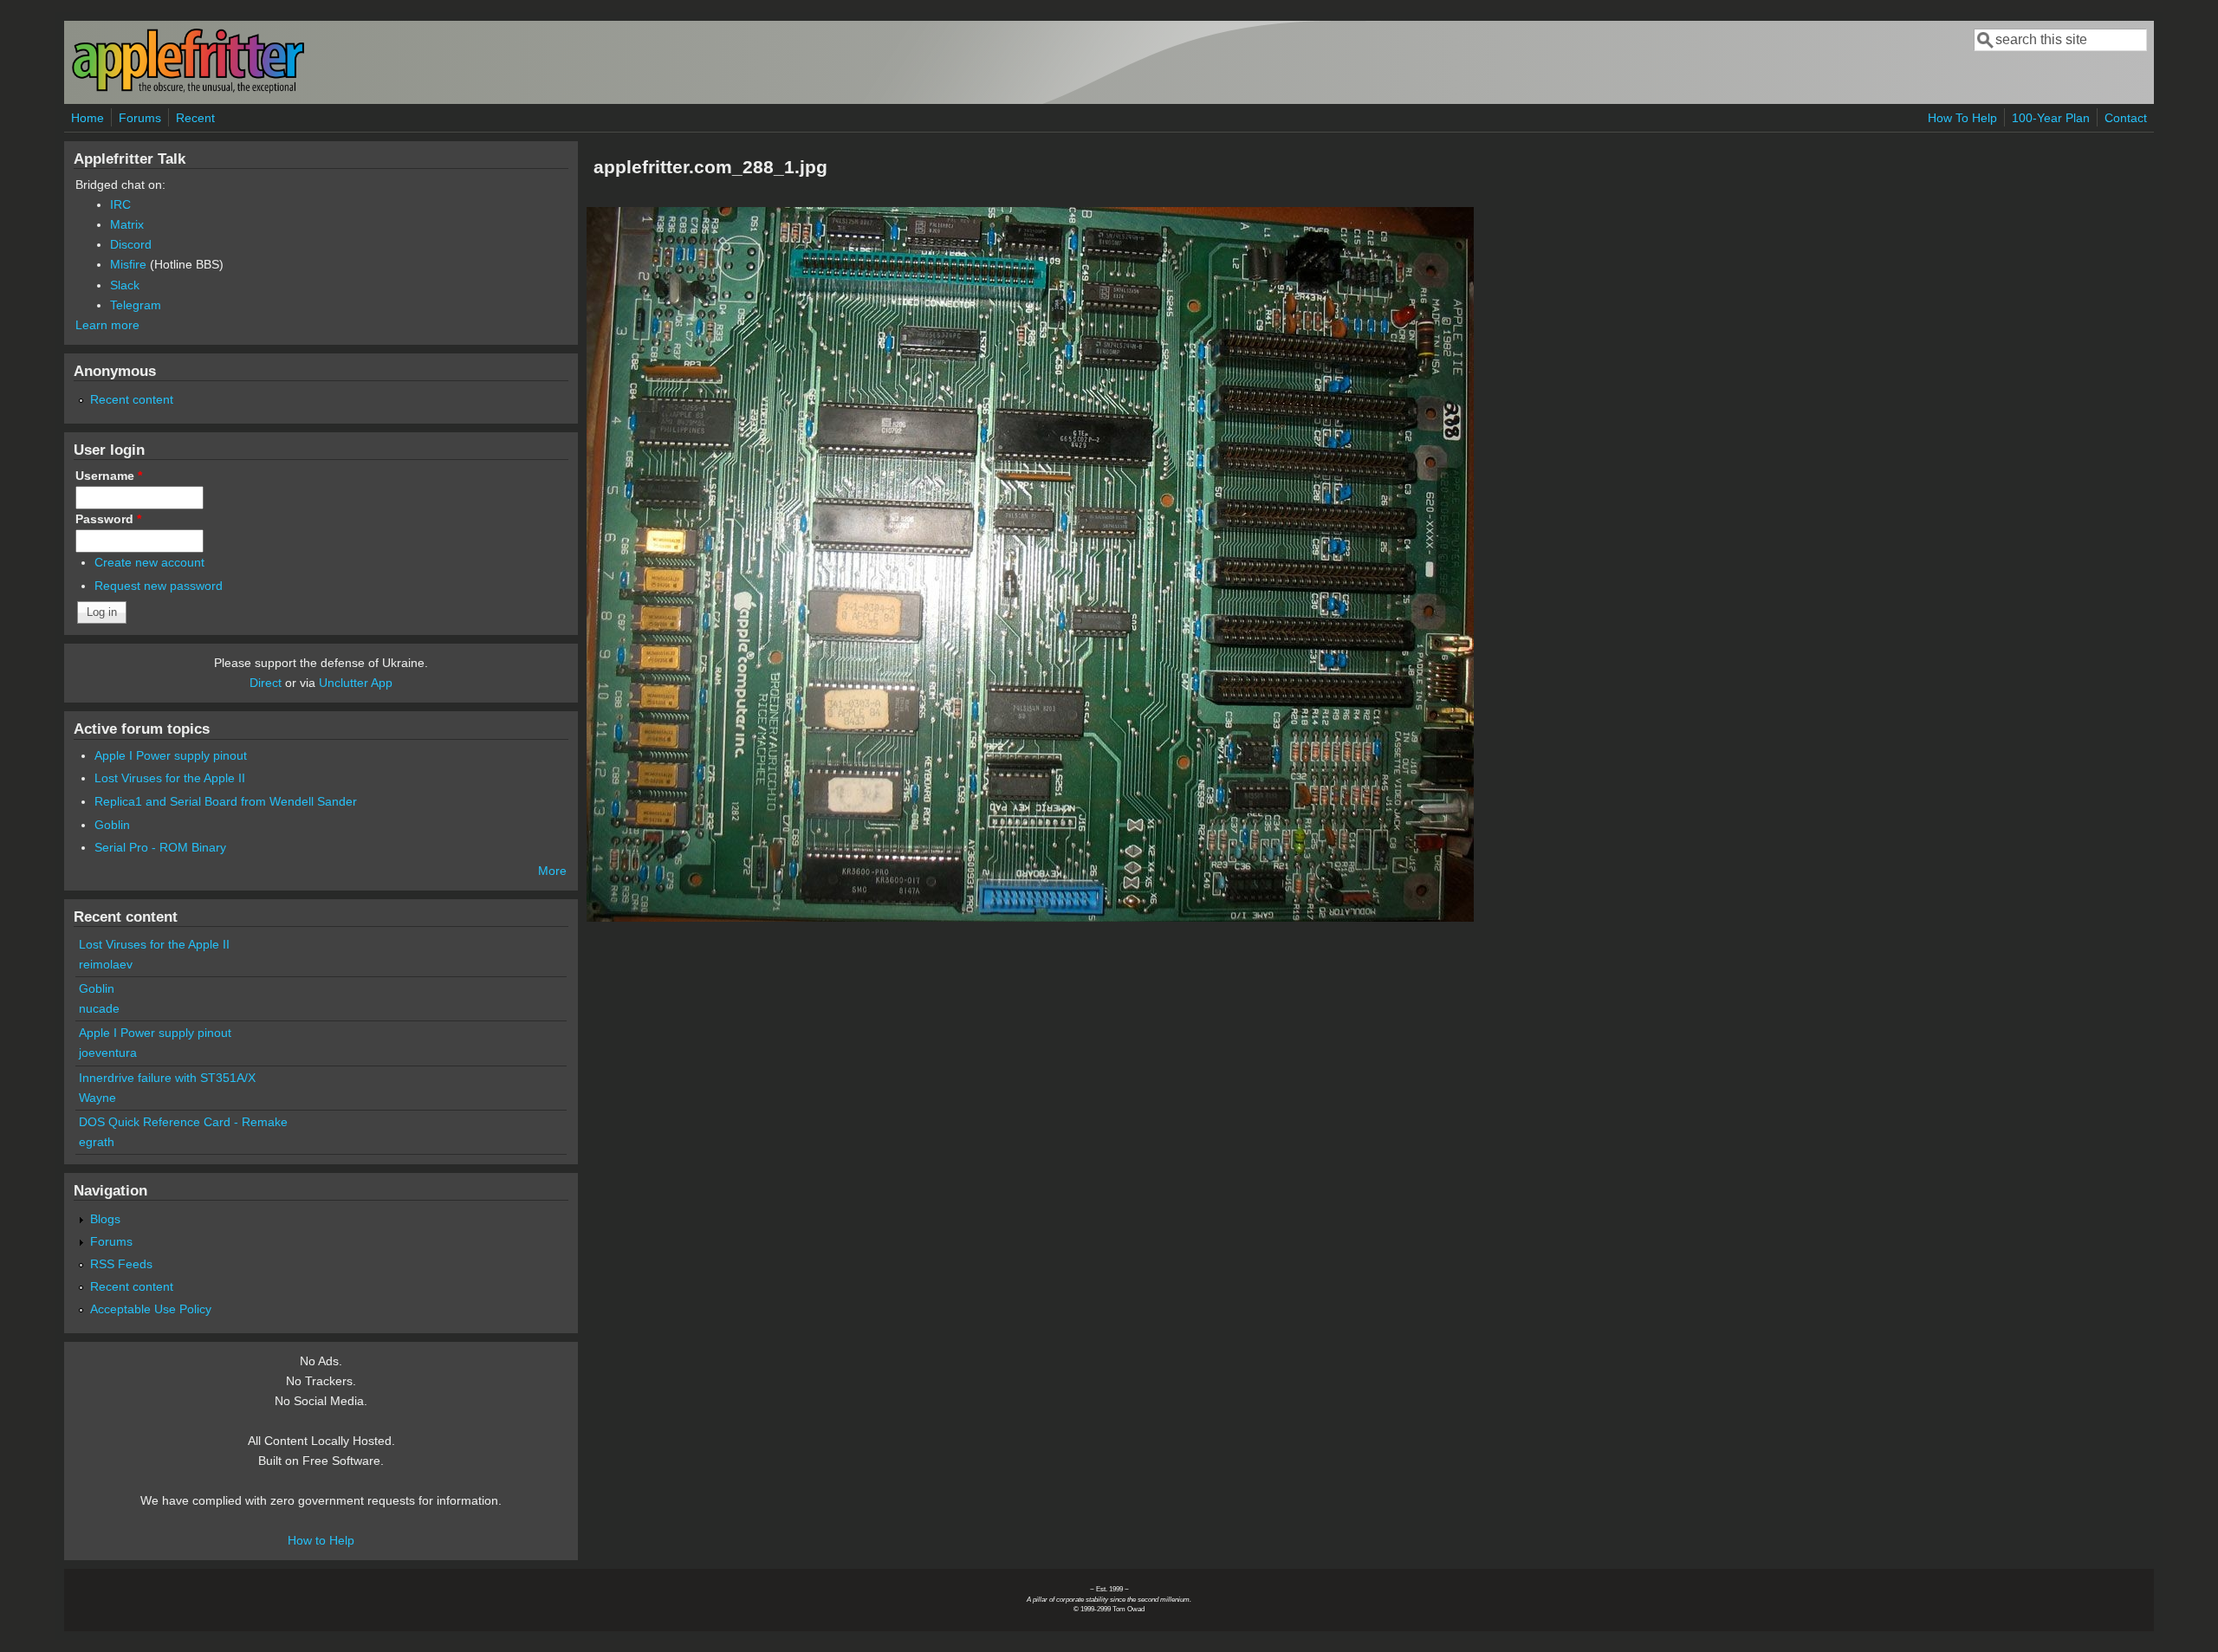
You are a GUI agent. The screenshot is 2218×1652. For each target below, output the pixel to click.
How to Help (321, 1540)
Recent (195, 118)
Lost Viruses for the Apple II (170, 778)
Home (88, 118)
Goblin (112, 825)
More (552, 871)
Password (108, 519)
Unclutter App (356, 683)
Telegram (136, 305)
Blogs (105, 1219)
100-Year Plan (2051, 118)
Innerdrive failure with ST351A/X (167, 1078)
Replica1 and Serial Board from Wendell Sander (226, 801)
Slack (125, 285)
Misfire (128, 264)
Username (109, 476)
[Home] (188, 90)
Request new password (159, 586)
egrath (97, 1142)
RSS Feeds (121, 1264)
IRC (120, 204)
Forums (140, 118)
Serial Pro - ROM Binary (160, 847)
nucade (99, 1008)
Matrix (127, 224)
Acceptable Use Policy (151, 1309)
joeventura (108, 1053)
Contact (2126, 118)
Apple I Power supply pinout (171, 755)
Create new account (149, 562)
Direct (266, 683)
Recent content (132, 399)
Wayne (97, 1098)
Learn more (107, 325)
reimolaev (106, 964)
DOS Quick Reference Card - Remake (183, 1122)
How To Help (1962, 118)
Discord (131, 244)
